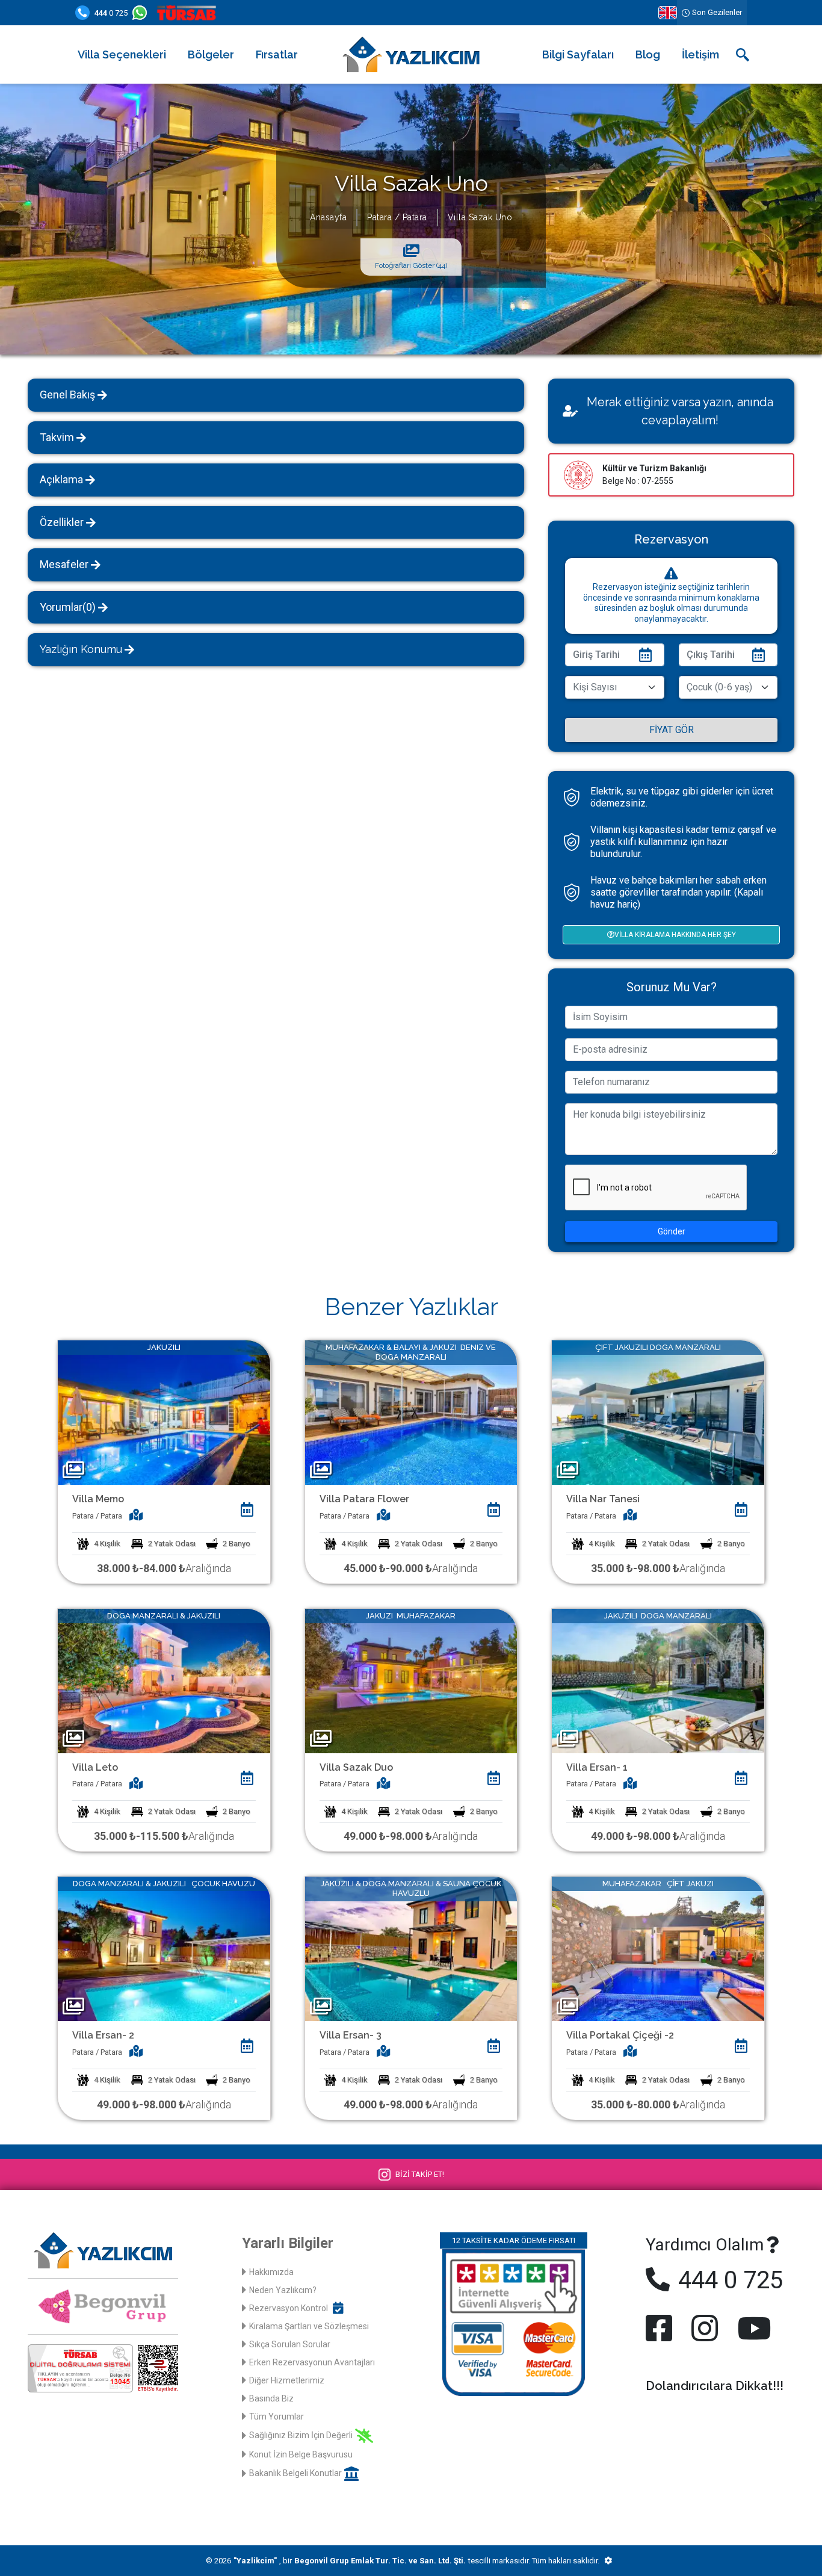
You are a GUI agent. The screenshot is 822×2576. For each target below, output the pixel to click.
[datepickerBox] (247, 1509)
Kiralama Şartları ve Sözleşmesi (309, 2326)
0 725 (111, 13)
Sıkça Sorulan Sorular (290, 2344)
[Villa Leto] (164, 1680)
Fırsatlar (277, 54)
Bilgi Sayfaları (578, 54)
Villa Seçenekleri (122, 54)
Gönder (672, 1231)
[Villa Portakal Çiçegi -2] (658, 1948)
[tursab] (189, 13)
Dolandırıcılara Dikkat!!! (715, 2386)
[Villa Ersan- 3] (411, 1948)
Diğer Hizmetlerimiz (287, 2380)
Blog (648, 54)
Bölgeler (211, 54)
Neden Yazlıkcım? (283, 2290)
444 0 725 (728, 2280)
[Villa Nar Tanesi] (658, 1412)
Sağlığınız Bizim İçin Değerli (301, 2435)
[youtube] (752, 2328)
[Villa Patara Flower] (411, 1412)
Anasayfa (328, 217)
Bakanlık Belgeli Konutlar (295, 2473)
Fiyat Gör (672, 730)
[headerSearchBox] (743, 55)
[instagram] (705, 2328)
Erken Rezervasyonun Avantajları (312, 2362)
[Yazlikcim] (411, 54)
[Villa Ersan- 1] (658, 1680)
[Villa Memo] (164, 1412)
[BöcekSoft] (608, 2561)
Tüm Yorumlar (277, 2417)
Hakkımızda (271, 2272)
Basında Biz (271, 2398)
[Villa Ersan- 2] (164, 1948)
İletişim (700, 54)
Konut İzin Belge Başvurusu (301, 2454)
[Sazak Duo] (411, 1680)
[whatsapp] (142, 13)
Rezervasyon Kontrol (289, 2308)
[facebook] (661, 2328)
